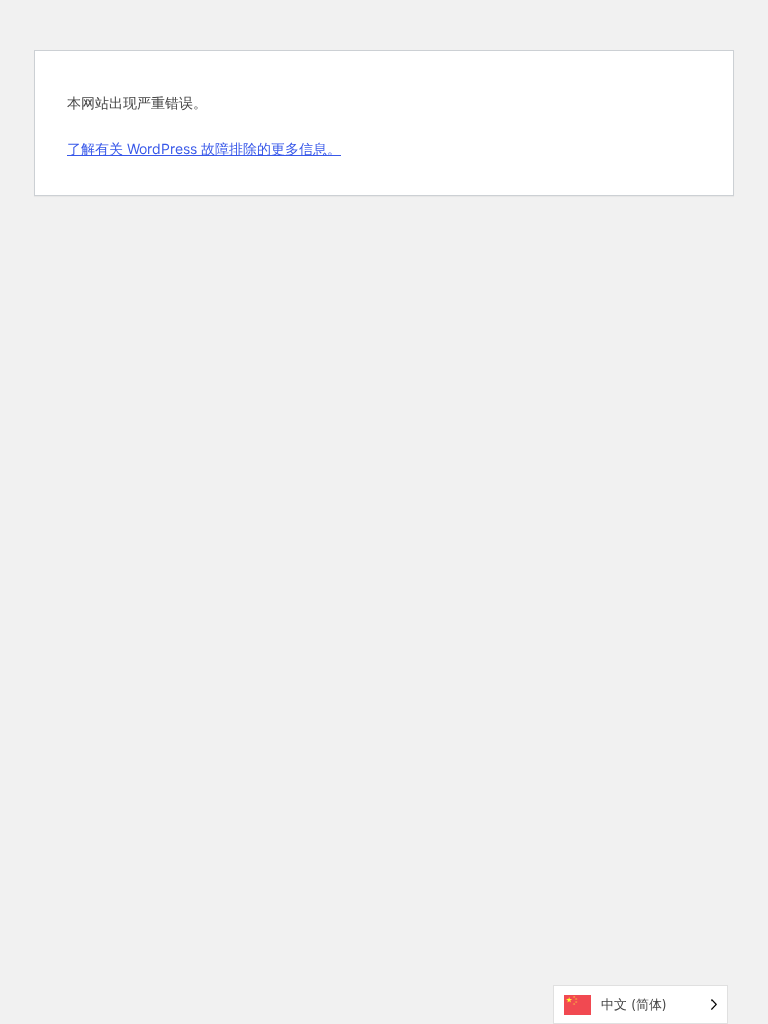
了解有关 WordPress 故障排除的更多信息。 (204, 148)
